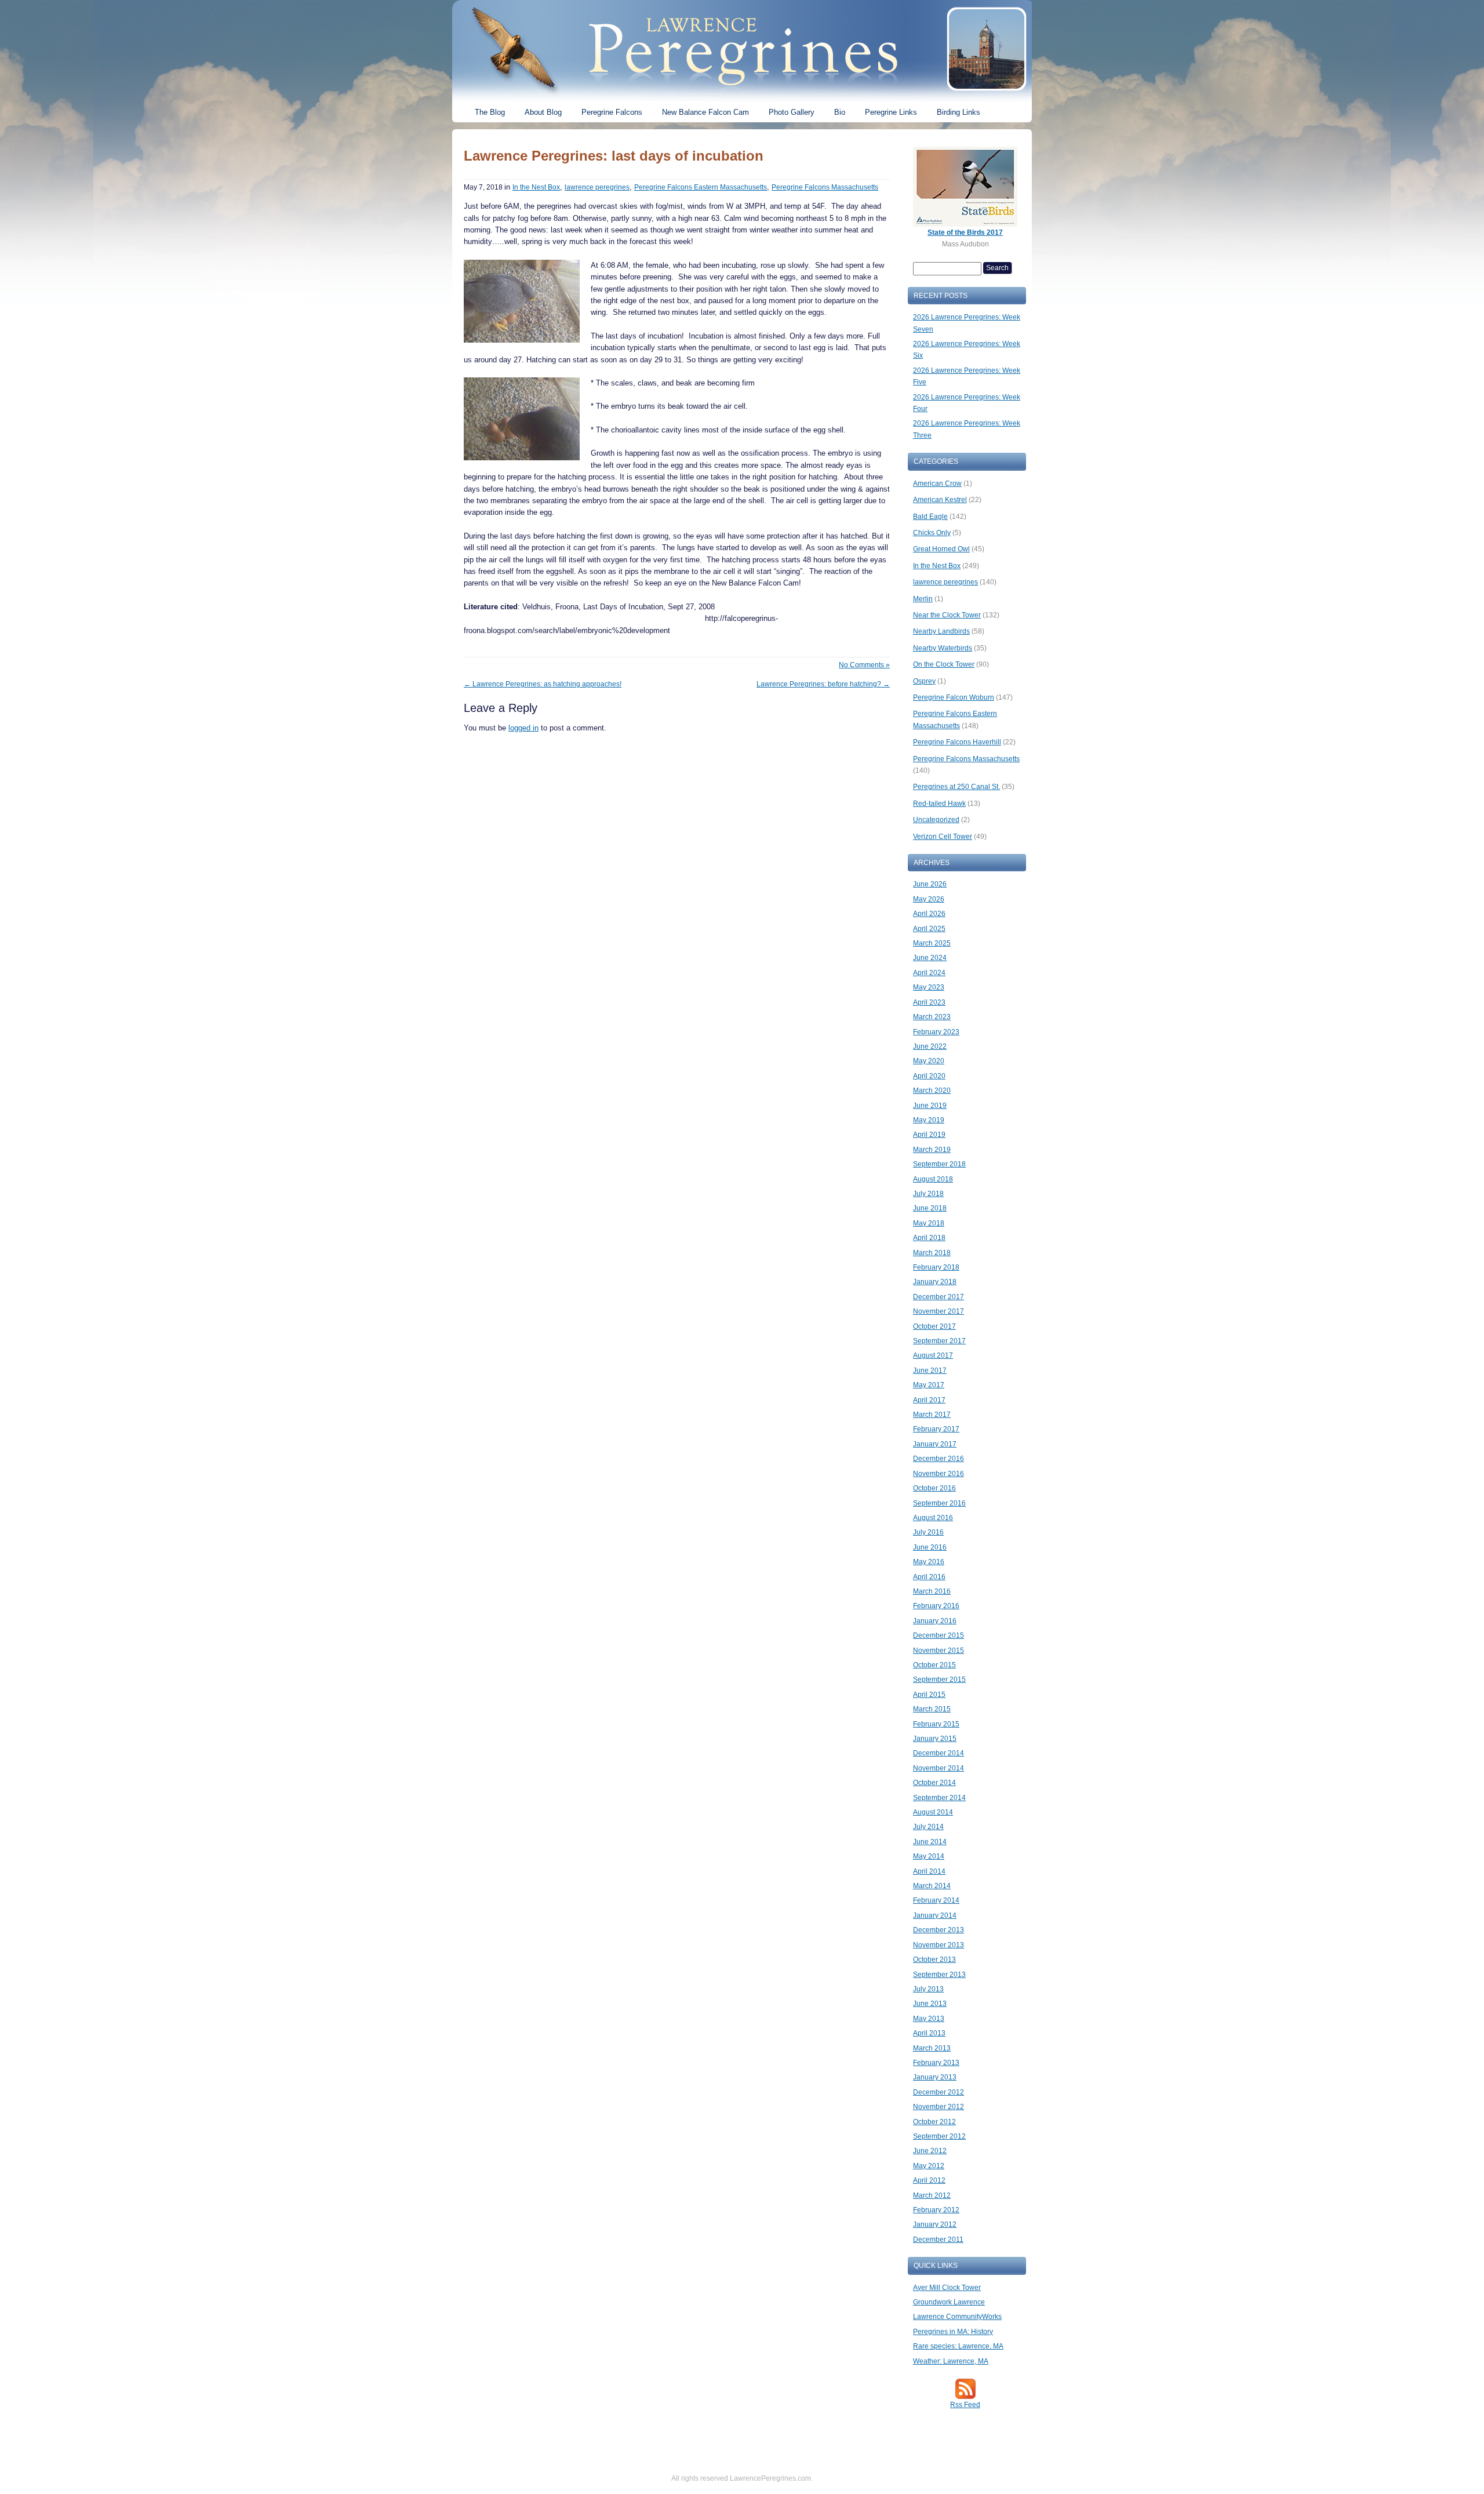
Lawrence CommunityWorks (957, 2317)
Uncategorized (936, 820)
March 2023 (932, 1017)
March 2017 (932, 1415)
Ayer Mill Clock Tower (947, 2288)
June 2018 (930, 1208)
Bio (840, 112)
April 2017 (929, 1400)
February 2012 (936, 2210)
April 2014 (929, 1871)
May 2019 (929, 1120)
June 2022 (930, 1046)
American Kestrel (940, 500)
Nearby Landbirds (941, 631)
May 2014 (929, 1856)
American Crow (937, 483)
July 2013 (928, 1989)
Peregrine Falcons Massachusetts (825, 187)
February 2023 (936, 1032)
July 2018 (928, 1194)
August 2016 (933, 1518)
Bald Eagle (930, 517)
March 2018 (932, 1253)
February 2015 (936, 1724)
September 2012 (939, 2136)
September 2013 (939, 1975)
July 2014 (928, 1827)
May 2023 (929, 987)
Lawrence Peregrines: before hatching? (823, 684)
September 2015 (939, 1679)
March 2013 (932, 2048)
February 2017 (936, 1429)
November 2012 (939, 2107)
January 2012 (935, 2224)
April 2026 (929, 914)
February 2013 (936, 2063)
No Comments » (864, 665)
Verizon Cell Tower (943, 837)
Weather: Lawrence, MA (951, 2361)
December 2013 (939, 1930)
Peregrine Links (891, 112)
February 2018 (936, 1267)
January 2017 (935, 1444)
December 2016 (939, 1459)
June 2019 (930, 1106)
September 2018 (939, 1164)
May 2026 (929, 899)
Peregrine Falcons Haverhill (957, 742)
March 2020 (932, 1090)
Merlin (923, 599)
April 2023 (929, 1002)
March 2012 (932, 2195)
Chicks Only (932, 533)
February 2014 (936, 1900)
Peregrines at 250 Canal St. (956, 787)
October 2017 (934, 1326)
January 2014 (935, 1915)
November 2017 (939, 1311)
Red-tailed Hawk (939, 804)
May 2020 (929, 1061)
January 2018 (935, 1282)
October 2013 (934, 1959)
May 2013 (929, 2019)
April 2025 (929, 929)
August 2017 (933, 1355)
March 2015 (932, 1709)
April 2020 (929, 1076)
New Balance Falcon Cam (705, 112)
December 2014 (939, 1753)
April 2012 (929, 2180)
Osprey (924, 681)
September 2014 (939, 1798)
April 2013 (929, 2033)
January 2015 (935, 1739)
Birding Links (959, 112)
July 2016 (928, 1532)
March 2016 (932, 1591)
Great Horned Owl (941, 549)
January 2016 (935, 1621)
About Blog (543, 112)
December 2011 (938, 2239)
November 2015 (939, 1650)
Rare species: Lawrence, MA (958, 2346)
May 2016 (929, 1562)
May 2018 (929, 1223)
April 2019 (929, 1135)
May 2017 (929, 1385)
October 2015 (934, 1665)
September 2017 (939, 1341)
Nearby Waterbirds (943, 648)
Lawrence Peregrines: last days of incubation (614, 156)
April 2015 (929, 1695)
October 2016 (934, 1488)
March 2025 (932, 943)
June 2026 (930, 884)
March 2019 (932, 1150)
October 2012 (934, 2122)
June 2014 (930, 1842)
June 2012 (930, 2151)
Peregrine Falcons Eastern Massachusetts (701, 187)
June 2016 (930, 1547)
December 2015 (939, 1635)
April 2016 (929, 1577)
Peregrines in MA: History (953, 2332)
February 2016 (936, 1606)
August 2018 (933, 1179)
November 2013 (939, 1945)
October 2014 (934, 1783)
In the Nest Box (536, 187)
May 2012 (929, 2166)
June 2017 (930, 1370)
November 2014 (939, 1768)
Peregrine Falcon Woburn (954, 697)
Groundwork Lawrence (949, 2302)
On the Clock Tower (944, 664)
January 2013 (935, 2077)
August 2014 (933, 1812)
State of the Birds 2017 (965, 232)
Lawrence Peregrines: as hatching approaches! (543, 684)
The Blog (490, 112)
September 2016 (939, 1503)
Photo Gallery (792, 112)
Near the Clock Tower (947, 615)
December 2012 (939, 2092)
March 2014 (932, 1886)
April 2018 (929, 1238)
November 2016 (939, 1474)
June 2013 (930, 2004)
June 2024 (930, 958)
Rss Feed (965, 2405)
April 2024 (929, 973)
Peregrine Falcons (612, 112)
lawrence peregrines (597, 187)
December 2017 (939, 1297)
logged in (523, 728)
